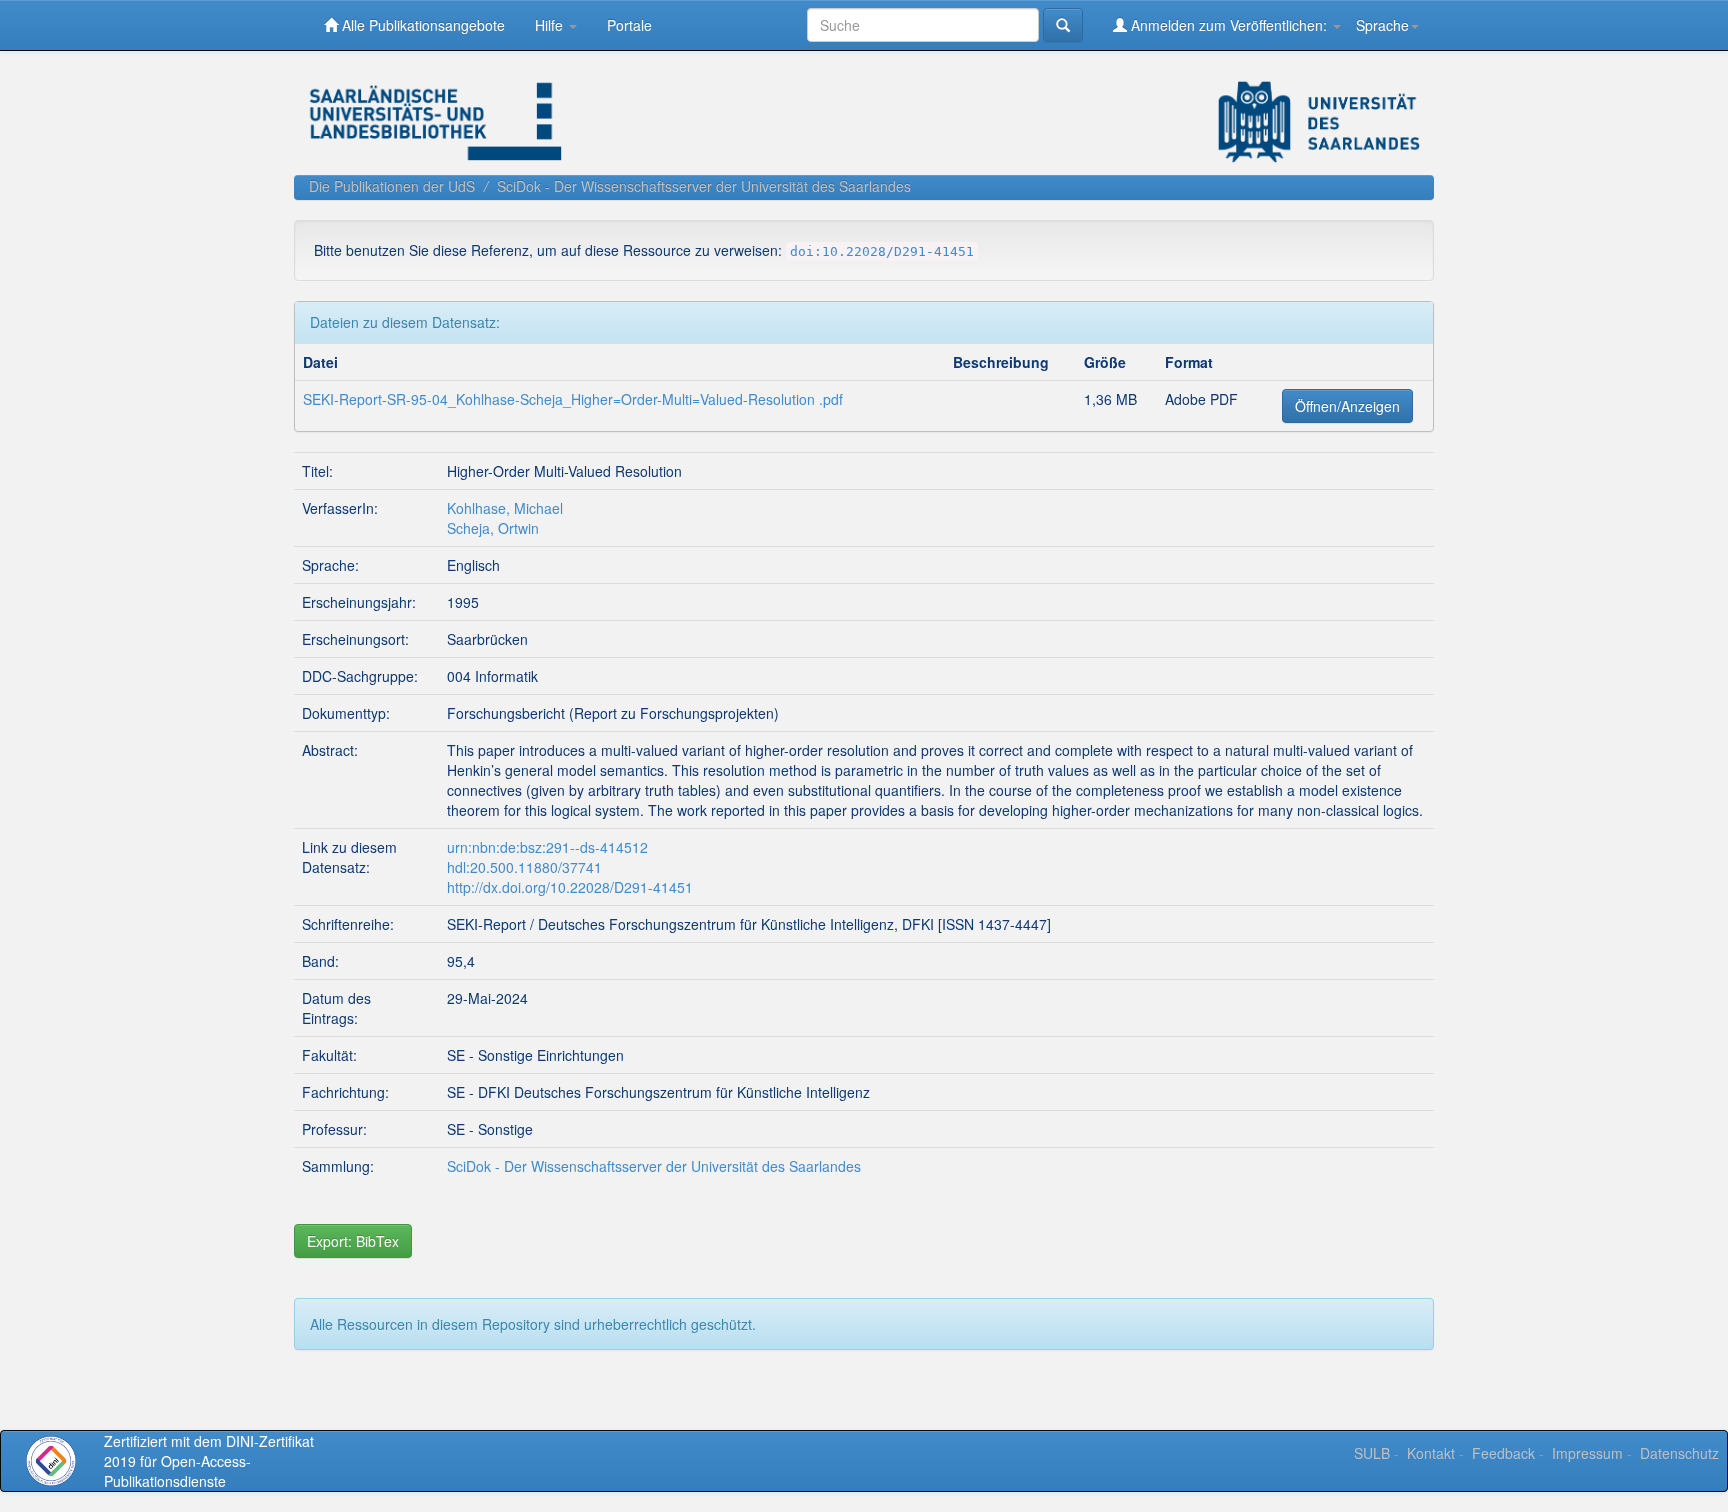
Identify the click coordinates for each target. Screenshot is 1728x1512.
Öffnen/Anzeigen (1347, 406)
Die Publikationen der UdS (392, 186)
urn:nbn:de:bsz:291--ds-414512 (547, 847)
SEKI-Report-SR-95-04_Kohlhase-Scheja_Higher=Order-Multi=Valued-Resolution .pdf (573, 399)
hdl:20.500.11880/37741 (524, 867)
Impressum (1587, 1453)
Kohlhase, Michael (505, 508)
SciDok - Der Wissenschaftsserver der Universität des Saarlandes (704, 186)
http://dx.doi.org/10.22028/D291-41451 (570, 887)
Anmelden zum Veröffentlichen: (1229, 25)
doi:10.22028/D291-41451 (882, 251)
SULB (1372, 1453)
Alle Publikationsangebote (421, 25)
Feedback (1503, 1453)
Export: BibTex (353, 1241)
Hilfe (551, 25)
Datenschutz (1679, 1453)
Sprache (1382, 25)
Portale (629, 25)
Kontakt (1431, 1453)
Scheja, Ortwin (493, 528)
